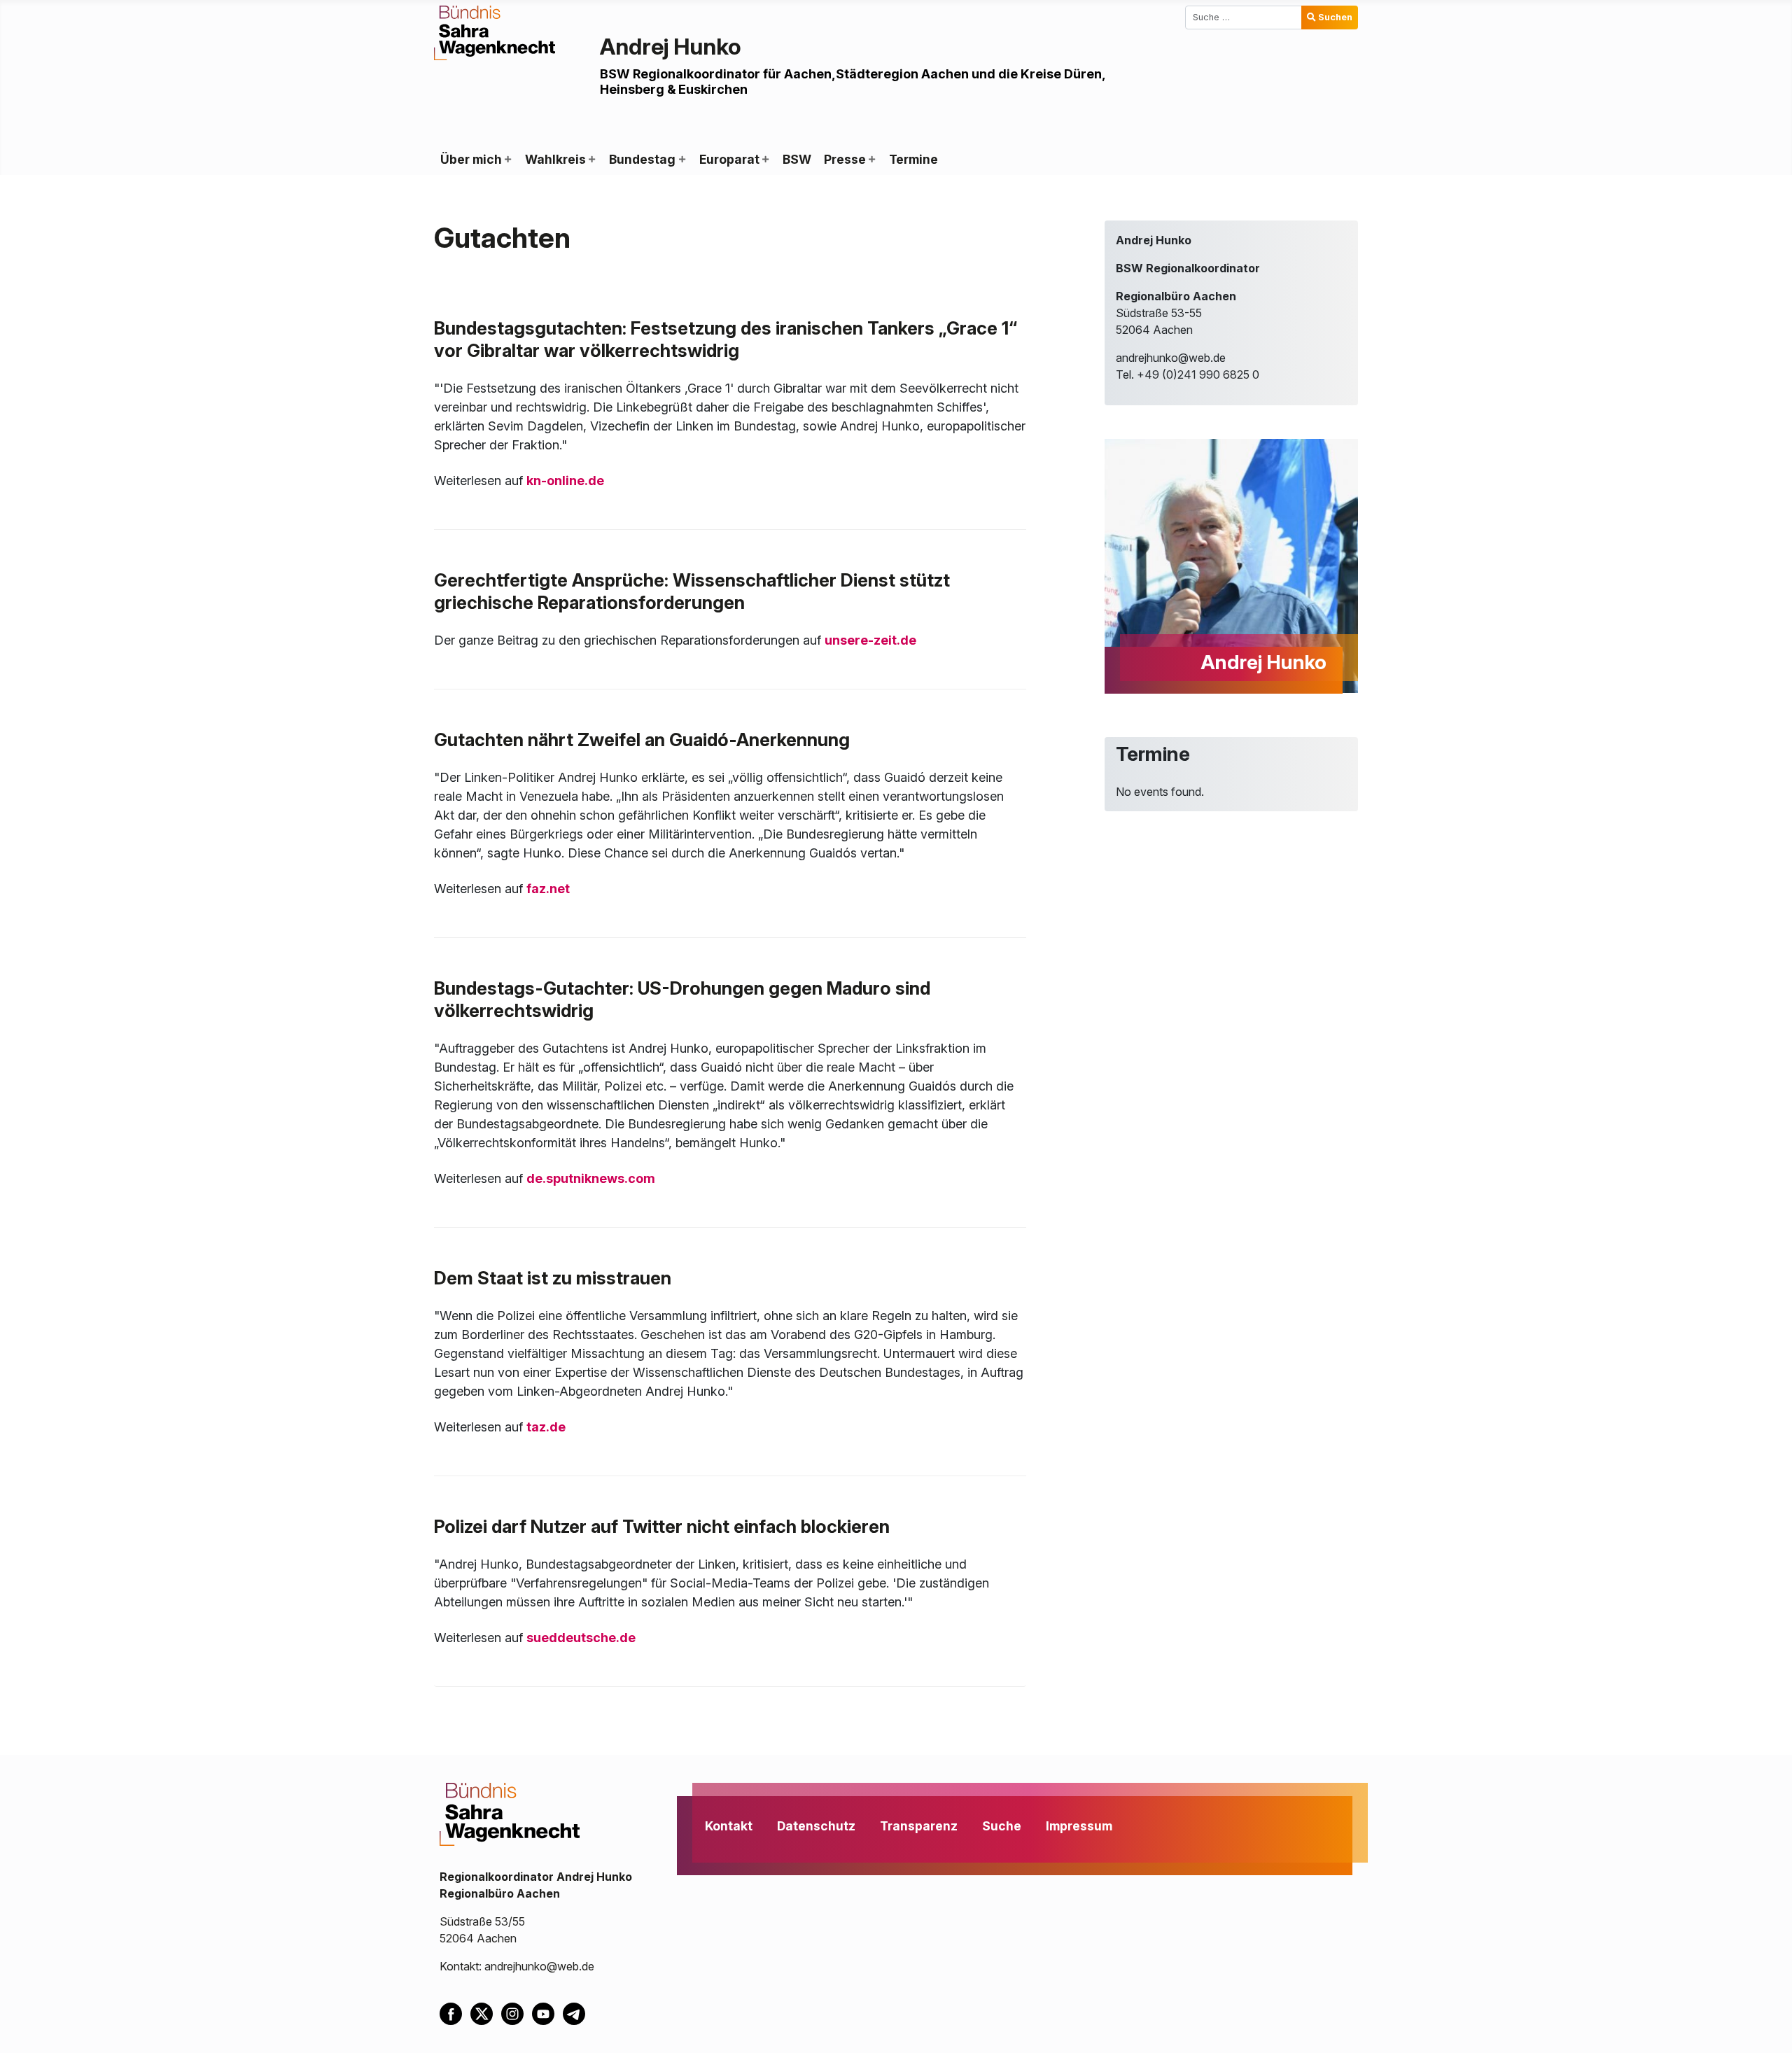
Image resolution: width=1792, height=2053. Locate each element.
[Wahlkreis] (591, 160)
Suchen (1335, 17)
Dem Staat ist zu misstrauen (553, 1278)
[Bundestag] (681, 160)
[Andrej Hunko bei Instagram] (517, 2013)
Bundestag (642, 159)
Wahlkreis (555, 159)
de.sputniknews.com (591, 1178)
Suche (1002, 1826)
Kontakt (729, 1826)
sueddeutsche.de (581, 1638)
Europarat (729, 159)
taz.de (546, 1427)
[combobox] (1244, 17)
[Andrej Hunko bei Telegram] (577, 2013)
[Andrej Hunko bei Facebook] (455, 2013)
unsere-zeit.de (870, 640)
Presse (845, 159)
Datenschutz (816, 1826)
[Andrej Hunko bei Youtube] (547, 2013)
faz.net (548, 889)
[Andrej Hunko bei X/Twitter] (486, 2013)
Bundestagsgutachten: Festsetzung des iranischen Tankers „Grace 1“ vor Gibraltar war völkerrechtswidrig (726, 339)
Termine (913, 159)
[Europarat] (765, 160)
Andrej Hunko (671, 47)
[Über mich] (507, 160)
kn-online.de (565, 481)
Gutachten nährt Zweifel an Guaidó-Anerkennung (642, 740)
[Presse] (871, 160)
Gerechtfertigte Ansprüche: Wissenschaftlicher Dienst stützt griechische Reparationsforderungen (692, 591)
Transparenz (919, 1826)
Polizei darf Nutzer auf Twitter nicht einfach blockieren (662, 1526)
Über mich (471, 159)
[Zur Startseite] (495, 31)
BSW (797, 159)
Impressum (1079, 1826)
